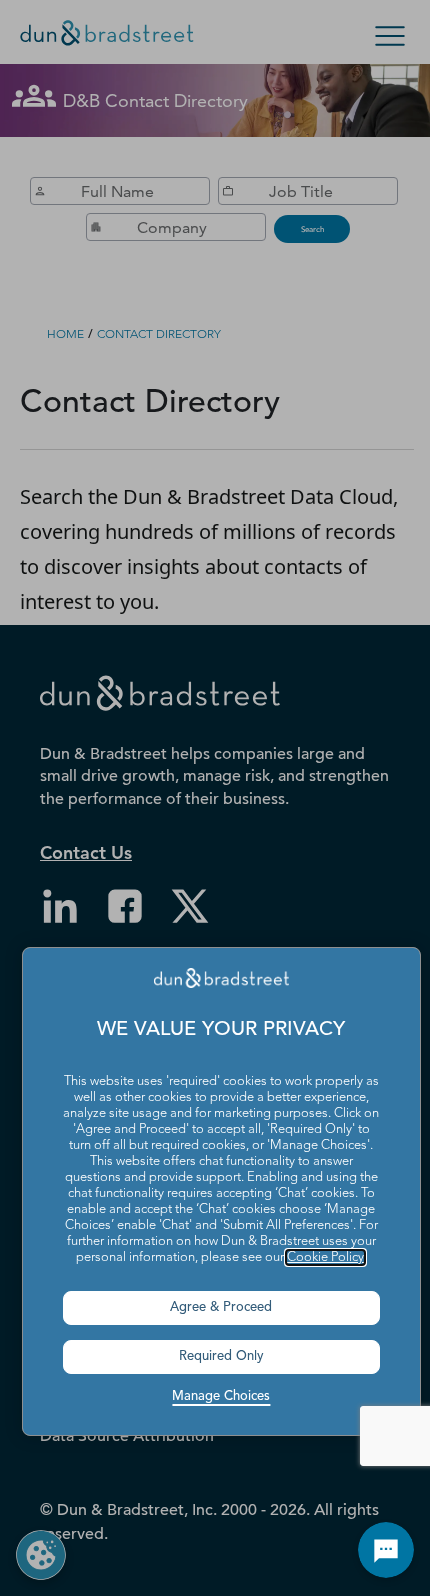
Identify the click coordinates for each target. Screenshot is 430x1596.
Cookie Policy (325, 1257)
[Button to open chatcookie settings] (386, 1550)
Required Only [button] (221, 1356)
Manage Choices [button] (221, 1396)
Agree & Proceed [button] (221, 1307)
